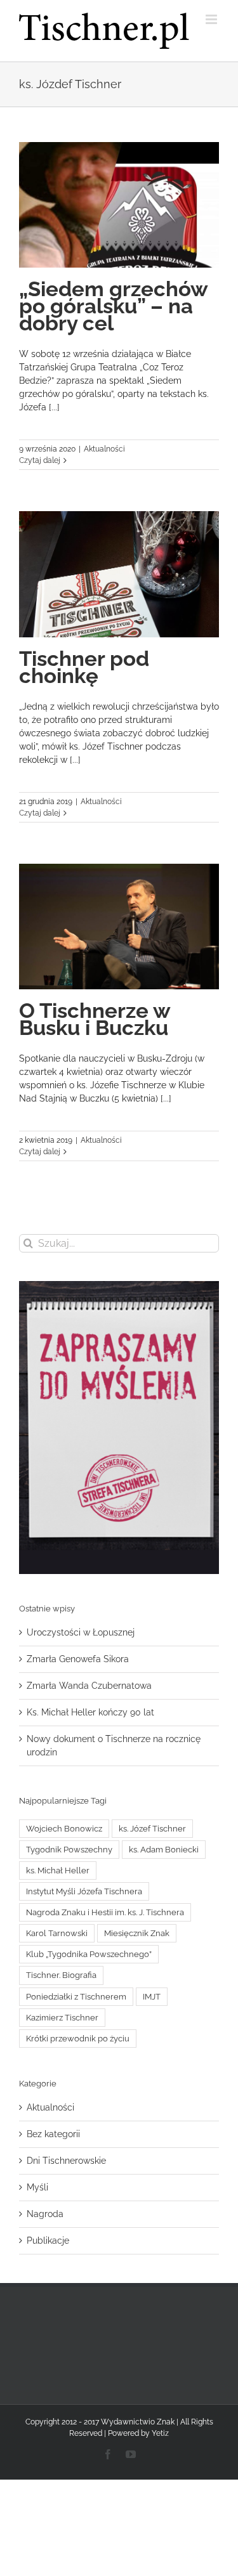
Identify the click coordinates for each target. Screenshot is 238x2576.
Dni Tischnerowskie (66, 2161)
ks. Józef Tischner (152, 1829)
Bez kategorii (53, 2134)
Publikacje (48, 2241)
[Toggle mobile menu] (212, 19)
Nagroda (45, 2214)
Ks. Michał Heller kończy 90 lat (90, 1712)
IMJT (152, 1997)
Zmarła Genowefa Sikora (78, 1659)
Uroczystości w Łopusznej (81, 1632)
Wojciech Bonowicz (64, 1829)
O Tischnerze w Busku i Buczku (95, 1019)
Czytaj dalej (40, 460)
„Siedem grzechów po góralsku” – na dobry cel (113, 306)
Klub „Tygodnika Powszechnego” (89, 1954)
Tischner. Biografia (61, 1975)
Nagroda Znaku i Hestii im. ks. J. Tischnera (105, 1912)
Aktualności (104, 449)
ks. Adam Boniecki (164, 1850)
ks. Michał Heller (58, 1870)
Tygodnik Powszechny (69, 1850)
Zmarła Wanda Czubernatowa (89, 1686)
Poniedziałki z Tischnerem (76, 1997)
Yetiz (160, 2433)
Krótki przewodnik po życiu (78, 2039)
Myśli (37, 2187)
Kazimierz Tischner (62, 2018)
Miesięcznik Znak (137, 1933)
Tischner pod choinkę (84, 667)
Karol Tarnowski (57, 1933)
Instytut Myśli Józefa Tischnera (84, 1891)
